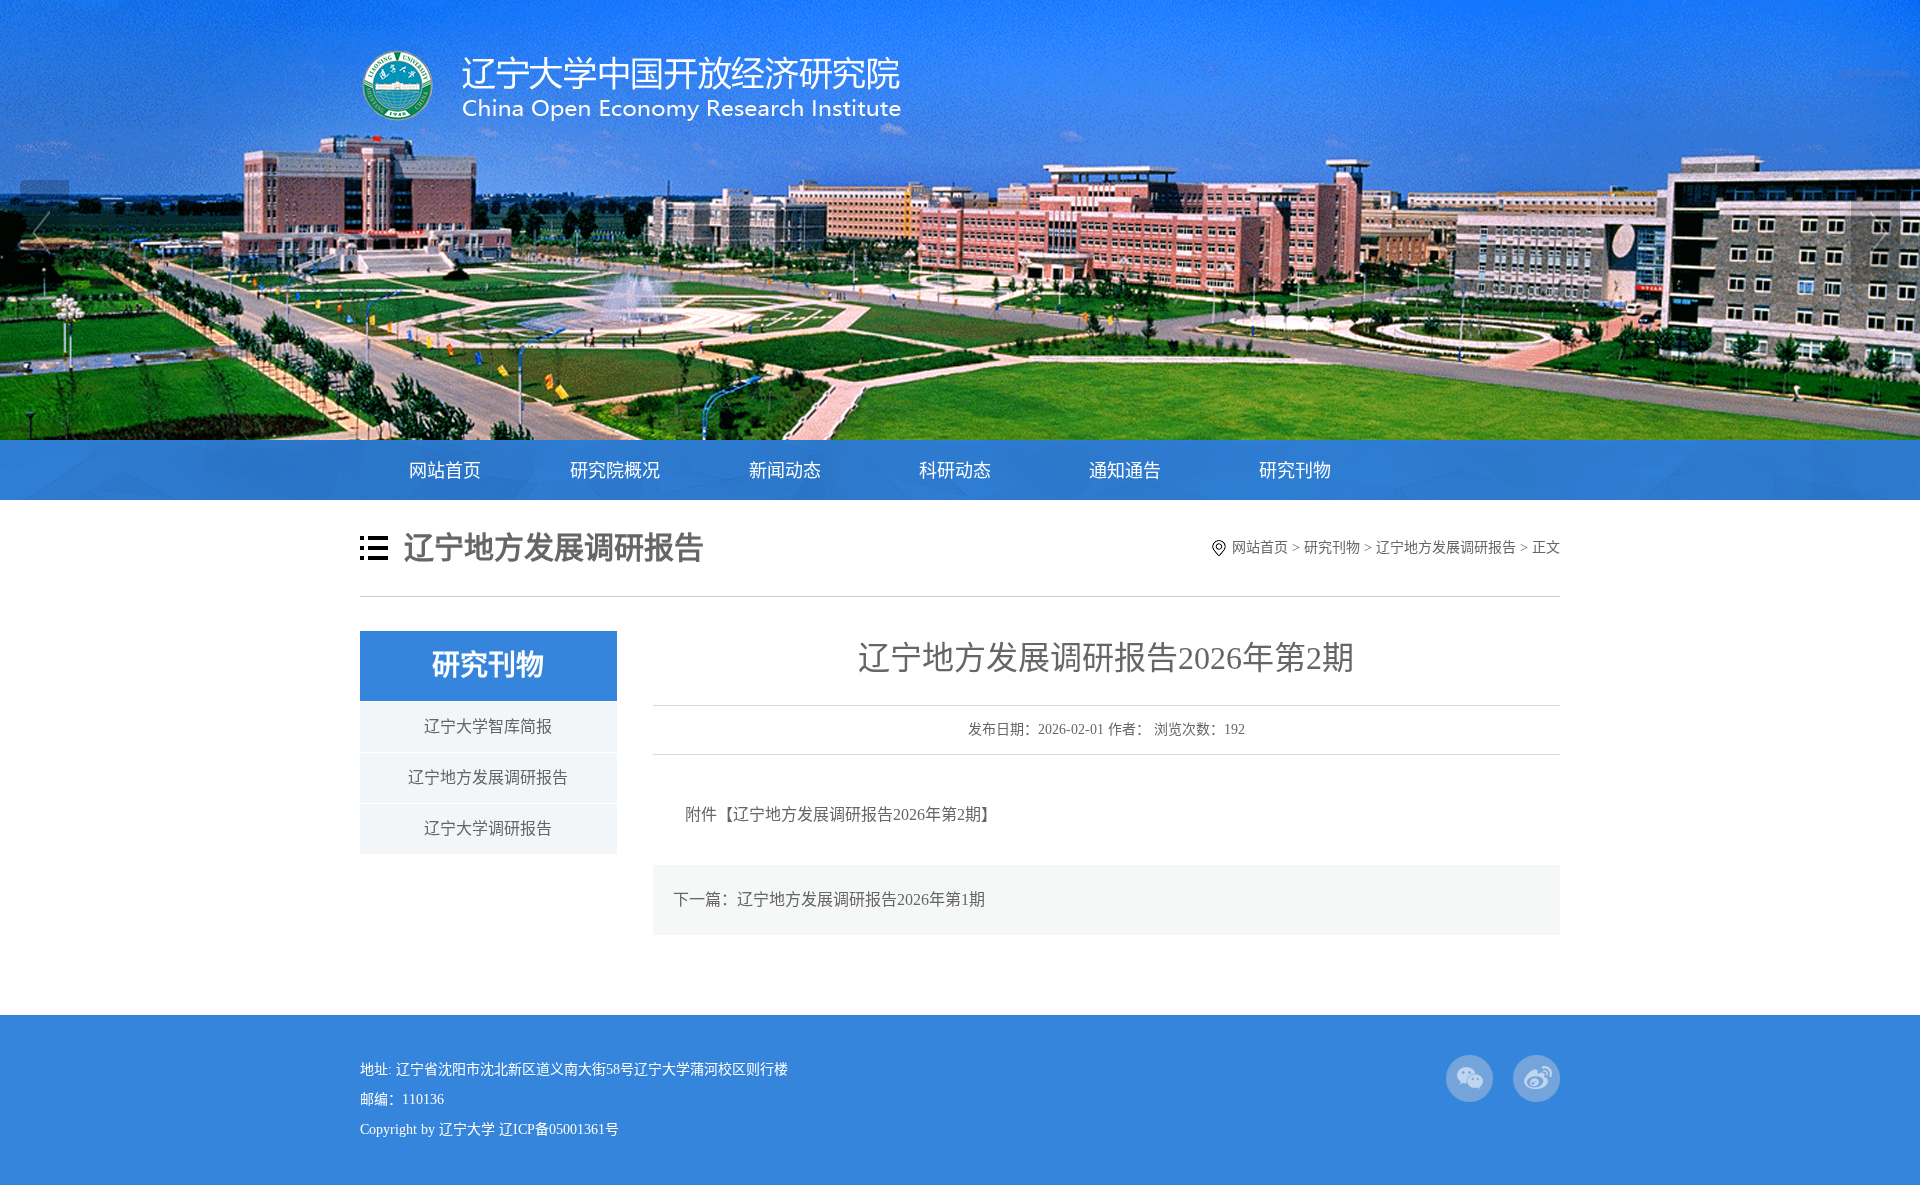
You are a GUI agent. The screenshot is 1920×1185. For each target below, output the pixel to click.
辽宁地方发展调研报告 (1446, 547)
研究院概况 (615, 471)
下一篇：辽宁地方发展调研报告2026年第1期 (829, 899)
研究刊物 (1295, 471)
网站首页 (445, 471)
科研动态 (955, 471)
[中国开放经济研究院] (647, 116)
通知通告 (1125, 471)
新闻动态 (785, 471)
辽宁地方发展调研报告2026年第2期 (857, 814)
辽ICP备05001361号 (559, 1129)
